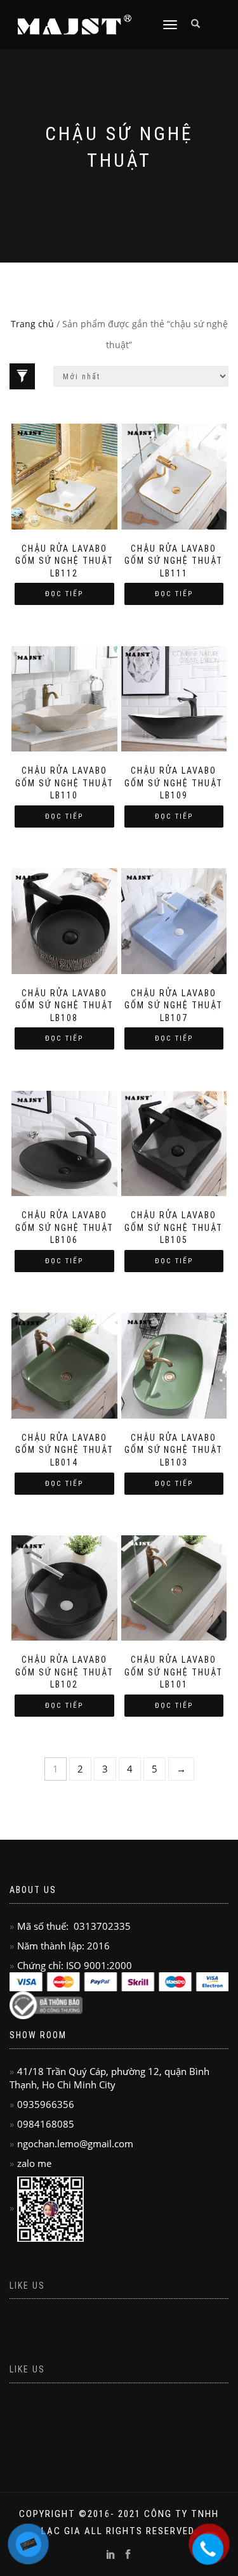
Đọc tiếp (64, 594)
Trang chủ (32, 324)
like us (27, 2286)
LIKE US (27, 2369)
